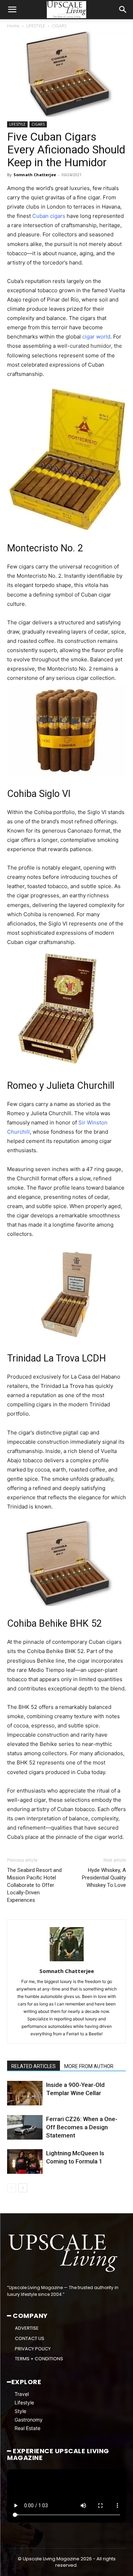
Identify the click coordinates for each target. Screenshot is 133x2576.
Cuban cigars (49, 216)
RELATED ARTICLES (34, 2066)
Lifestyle (24, 2402)
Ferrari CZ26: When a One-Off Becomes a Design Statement (82, 2127)
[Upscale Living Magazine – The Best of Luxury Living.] (64, 2253)
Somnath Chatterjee (35, 175)
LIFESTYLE (36, 26)
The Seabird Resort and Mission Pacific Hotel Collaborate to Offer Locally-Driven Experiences (34, 1885)
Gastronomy (29, 2420)
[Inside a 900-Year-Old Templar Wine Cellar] (25, 2093)
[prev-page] (12, 2188)
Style (20, 2411)
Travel (22, 2394)
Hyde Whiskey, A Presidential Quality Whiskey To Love (104, 1878)
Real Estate (27, 2428)
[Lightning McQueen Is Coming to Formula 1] (25, 2161)
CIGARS (59, 26)
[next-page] (23, 2188)
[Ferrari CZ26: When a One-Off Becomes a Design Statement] (25, 2127)
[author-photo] (67, 1961)
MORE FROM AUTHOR (89, 2066)
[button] (12, 10)
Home (13, 26)
